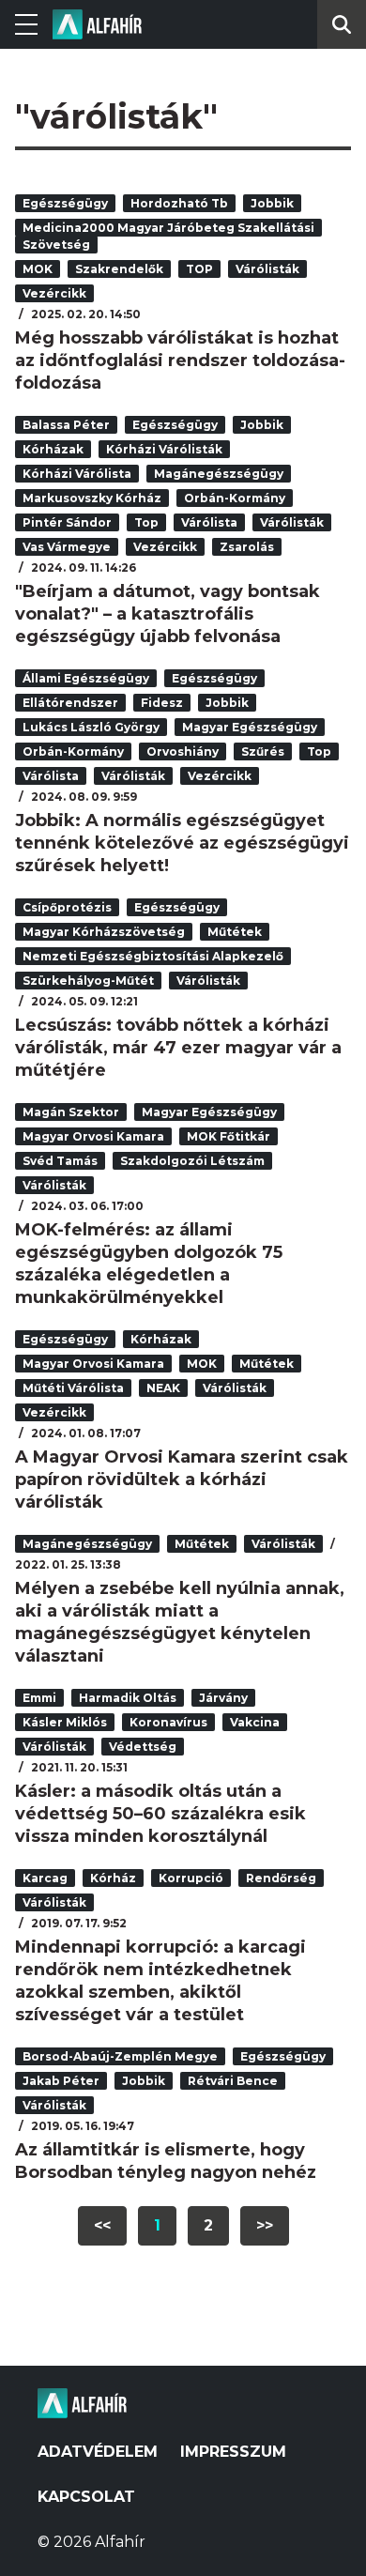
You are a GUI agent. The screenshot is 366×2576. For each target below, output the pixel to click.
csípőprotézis (67, 907)
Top (146, 522)
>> (265, 2225)
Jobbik (272, 203)
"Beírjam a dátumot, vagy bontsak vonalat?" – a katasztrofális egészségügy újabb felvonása (168, 614)
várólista (209, 522)
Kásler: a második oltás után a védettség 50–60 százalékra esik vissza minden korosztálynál (160, 1814)
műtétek (235, 932)
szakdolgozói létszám (192, 1161)
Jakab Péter (61, 2081)
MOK (38, 269)
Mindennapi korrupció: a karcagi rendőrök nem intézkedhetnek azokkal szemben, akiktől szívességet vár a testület (160, 1981)
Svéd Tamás (60, 1161)
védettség (143, 1747)
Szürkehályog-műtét (88, 981)
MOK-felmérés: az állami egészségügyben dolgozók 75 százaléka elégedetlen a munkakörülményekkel (149, 1264)
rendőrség (281, 1878)
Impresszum (233, 2452)
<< (102, 2225)
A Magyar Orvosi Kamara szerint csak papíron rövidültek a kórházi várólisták (182, 1480)
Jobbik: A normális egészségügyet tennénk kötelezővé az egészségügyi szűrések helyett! (182, 843)
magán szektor (71, 1112)
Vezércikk (54, 293)
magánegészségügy (219, 474)
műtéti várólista (73, 1388)
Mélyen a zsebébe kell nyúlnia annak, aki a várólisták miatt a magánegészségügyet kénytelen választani (180, 1622)
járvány (223, 1698)
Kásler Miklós (65, 1722)
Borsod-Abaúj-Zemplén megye (120, 2056)
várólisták (267, 269)
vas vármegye (67, 547)
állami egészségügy (86, 678)
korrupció (191, 1878)
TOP (199, 269)
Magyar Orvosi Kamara (93, 1136)
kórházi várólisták (164, 449)
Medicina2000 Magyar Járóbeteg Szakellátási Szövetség (168, 236)
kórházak (53, 449)
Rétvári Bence (233, 2081)
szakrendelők (119, 269)
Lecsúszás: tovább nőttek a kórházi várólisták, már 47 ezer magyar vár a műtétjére (178, 1048)
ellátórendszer (70, 703)
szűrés (263, 751)
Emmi (39, 1698)
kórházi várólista (77, 474)
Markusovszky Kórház (92, 498)
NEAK (163, 1388)
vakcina (255, 1722)
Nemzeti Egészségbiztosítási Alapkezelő (153, 956)
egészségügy (65, 203)
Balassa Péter (66, 425)
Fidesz (162, 703)
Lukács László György (91, 727)
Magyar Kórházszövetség (104, 932)
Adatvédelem (98, 2452)
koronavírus (168, 1722)
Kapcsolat (86, 2497)
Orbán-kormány (235, 498)
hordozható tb (179, 203)
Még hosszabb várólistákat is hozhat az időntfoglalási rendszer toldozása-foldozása (180, 360)
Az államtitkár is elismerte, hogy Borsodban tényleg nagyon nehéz (166, 2161)
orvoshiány (183, 751)
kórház (113, 1878)
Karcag (45, 1878)
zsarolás (247, 547)
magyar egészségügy (250, 727)
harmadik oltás (128, 1698)
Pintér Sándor (67, 522)
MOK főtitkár (229, 1136)
